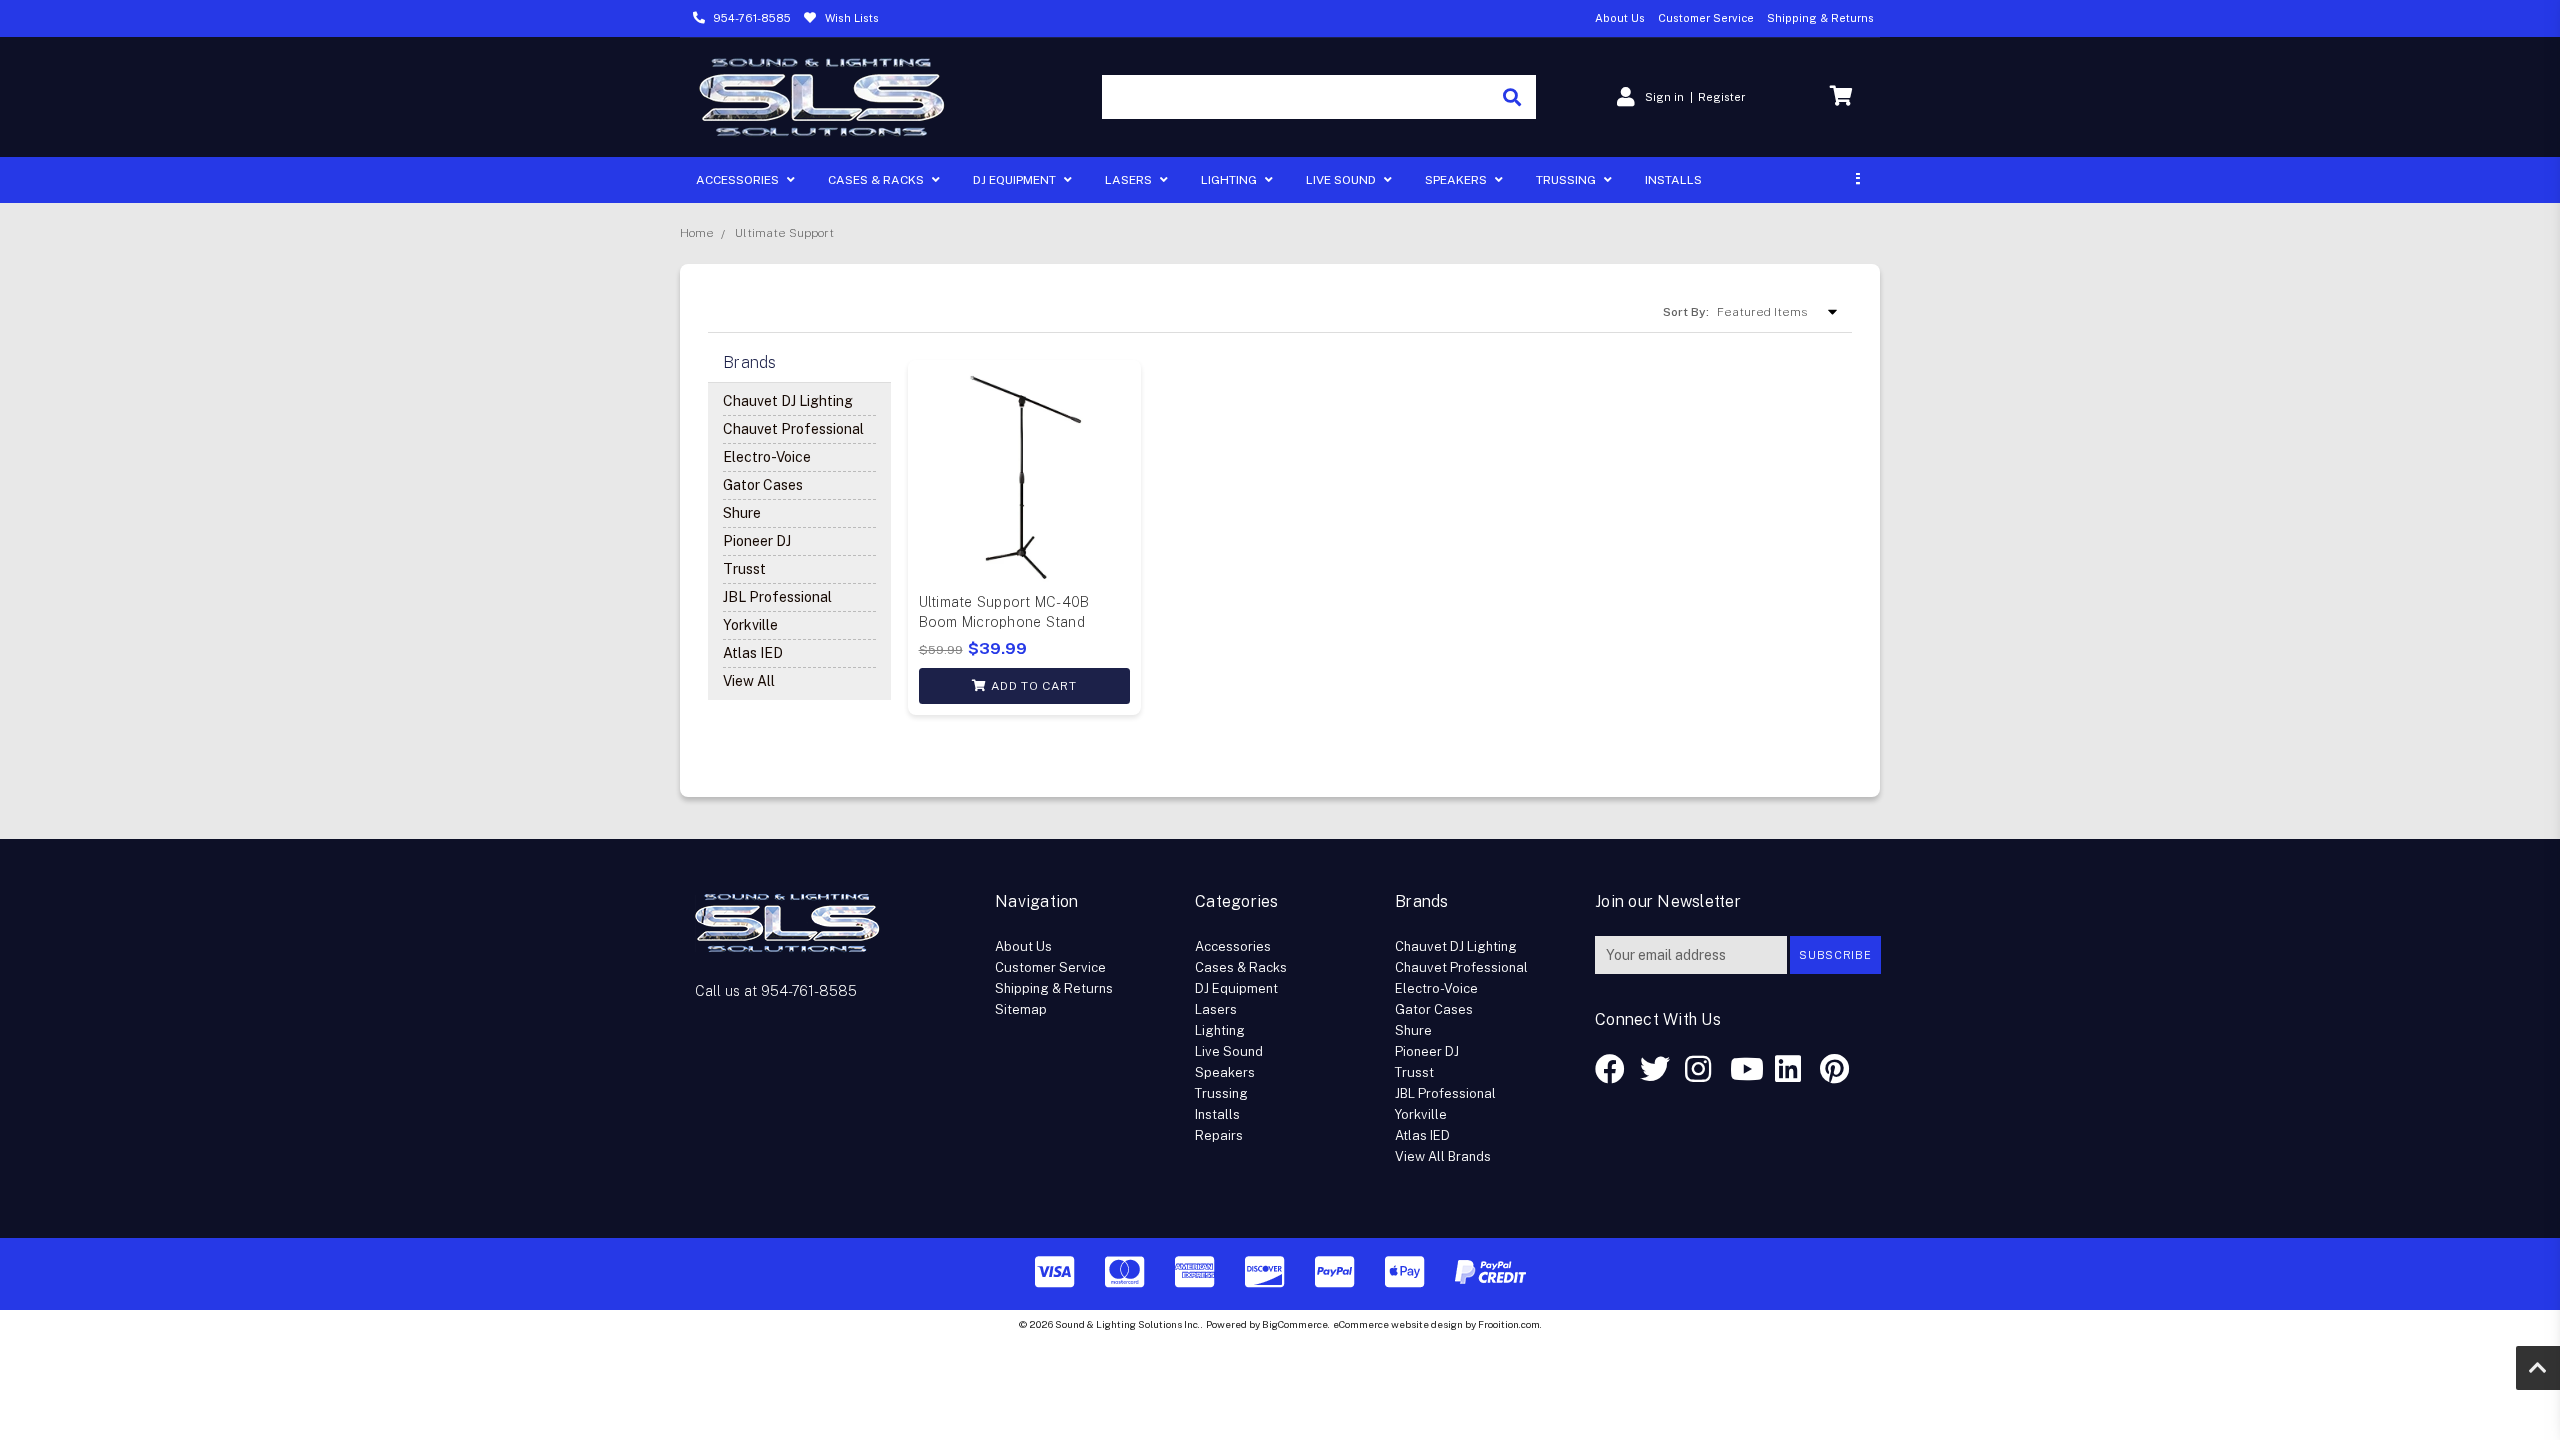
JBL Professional (777, 597)
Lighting (1230, 180)
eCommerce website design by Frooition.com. (1437, 1324)
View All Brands (1443, 1156)
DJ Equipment (1016, 180)
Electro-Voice (767, 457)
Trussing (1567, 180)
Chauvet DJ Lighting (788, 401)
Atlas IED (753, 653)
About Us (1620, 18)
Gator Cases (763, 485)
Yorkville (750, 625)
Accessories (739, 180)
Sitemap (1021, 1009)
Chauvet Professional (793, 429)
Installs (1673, 180)
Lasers (1130, 180)
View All (749, 681)
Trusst (744, 569)
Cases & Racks (877, 180)
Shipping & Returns (1820, 18)
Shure (742, 513)
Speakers (1457, 180)
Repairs (1219, 1135)
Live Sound (1342, 180)
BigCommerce (1295, 1324)
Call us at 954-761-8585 (776, 991)
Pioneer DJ (757, 541)
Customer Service (1706, 18)
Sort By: (1686, 312)
